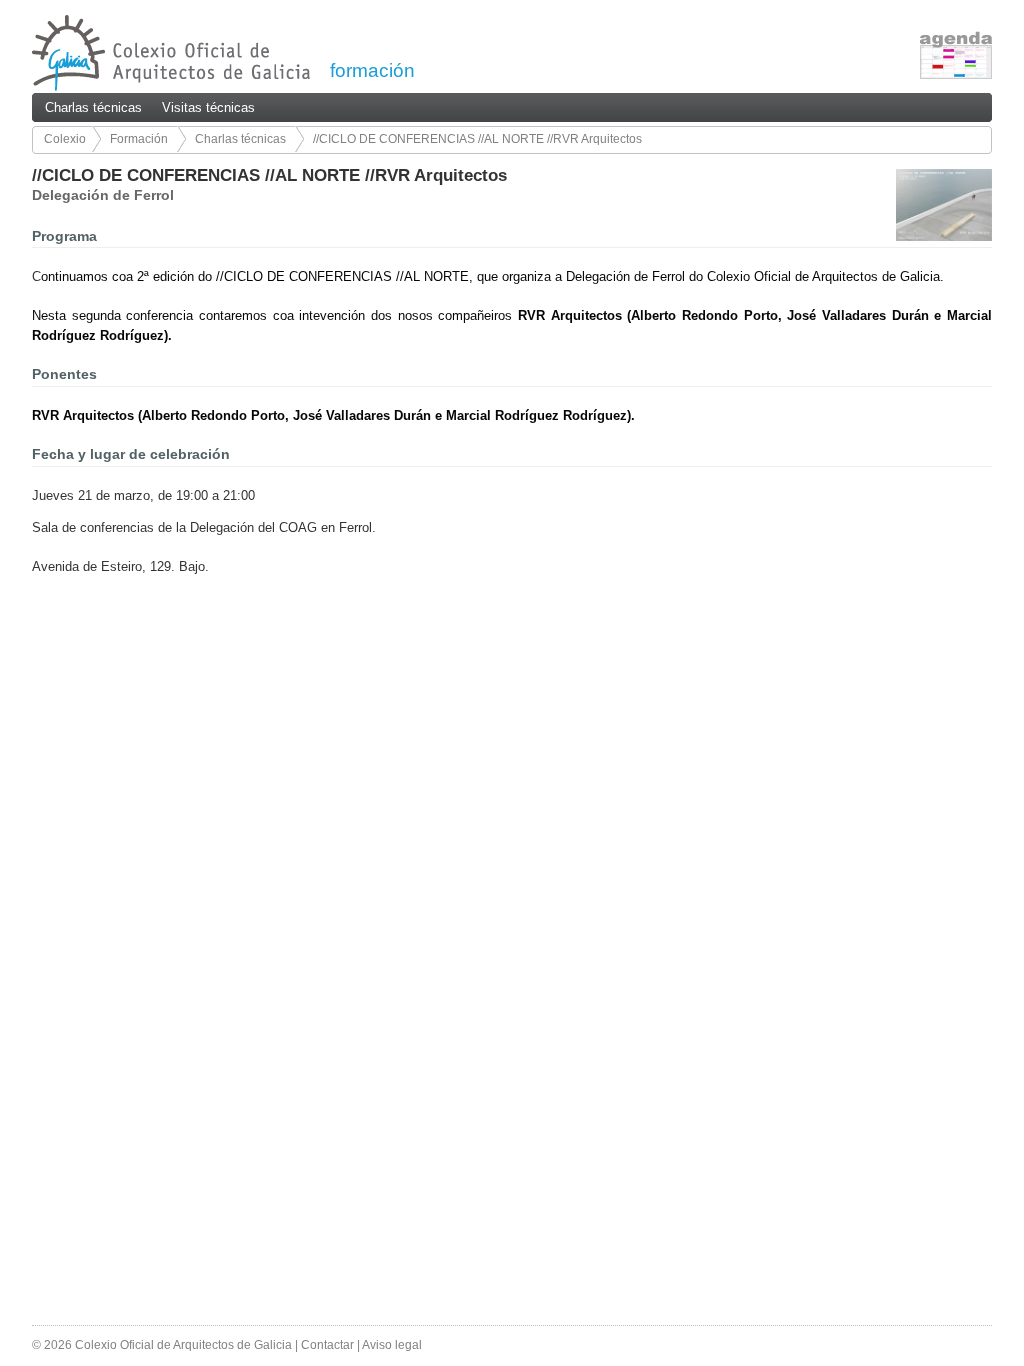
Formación (139, 139)
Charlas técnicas (93, 107)
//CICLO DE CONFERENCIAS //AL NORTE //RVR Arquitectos (477, 139)
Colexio (65, 139)
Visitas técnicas (208, 107)
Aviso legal (392, 1345)
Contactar (327, 1345)
